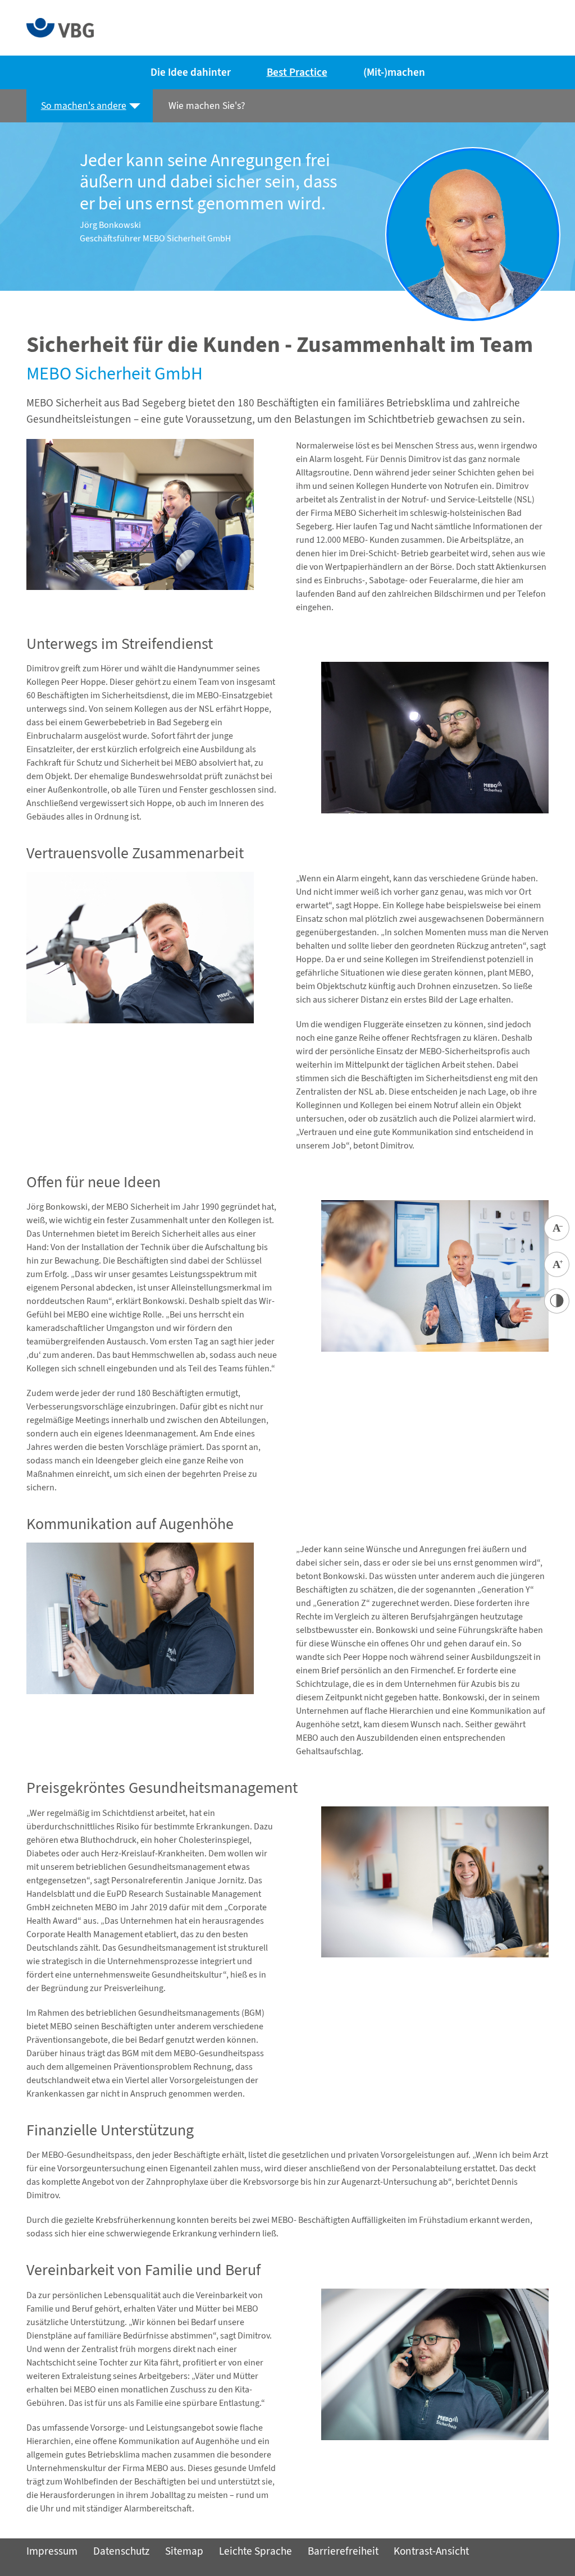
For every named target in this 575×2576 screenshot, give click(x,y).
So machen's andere (84, 106)
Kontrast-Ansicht (431, 2551)
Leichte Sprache (255, 2551)
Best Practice (297, 72)
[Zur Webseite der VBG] (60, 27)
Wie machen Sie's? (206, 106)
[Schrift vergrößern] (557, 1264)
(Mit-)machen (394, 72)
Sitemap (184, 2551)
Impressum (52, 2551)
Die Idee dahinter (191, 72)
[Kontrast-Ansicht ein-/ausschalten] (557, 1301)
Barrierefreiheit (343, 2551)
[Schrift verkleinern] (557, 1228)
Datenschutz (121, 2551)
